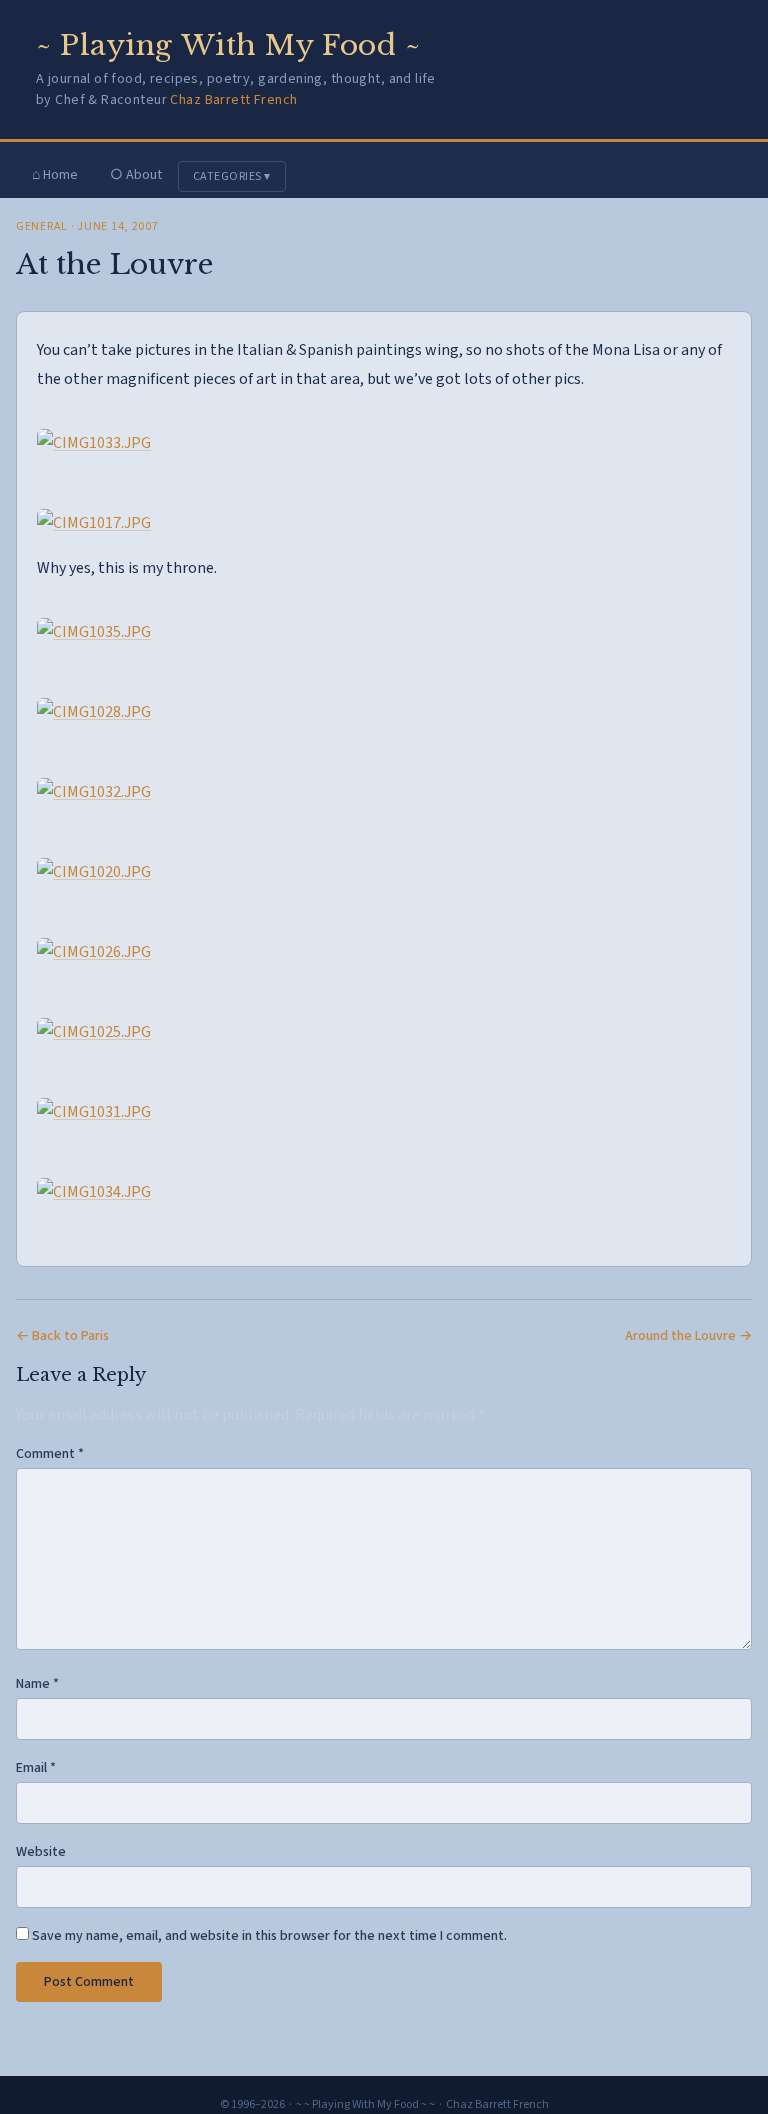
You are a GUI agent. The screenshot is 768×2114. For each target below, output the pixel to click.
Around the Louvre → (688, 1336)
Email (36, 1768)
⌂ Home (55, 175)
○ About (136, 175)
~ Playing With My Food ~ (228, 45)
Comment (50, 1454)
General (42, 226)
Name (37, 1684)
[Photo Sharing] (94, 443)
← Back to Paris (62, 1336)
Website (41, 1852)
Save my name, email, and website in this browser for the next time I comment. (269, 1936)
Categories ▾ (232, 176)
